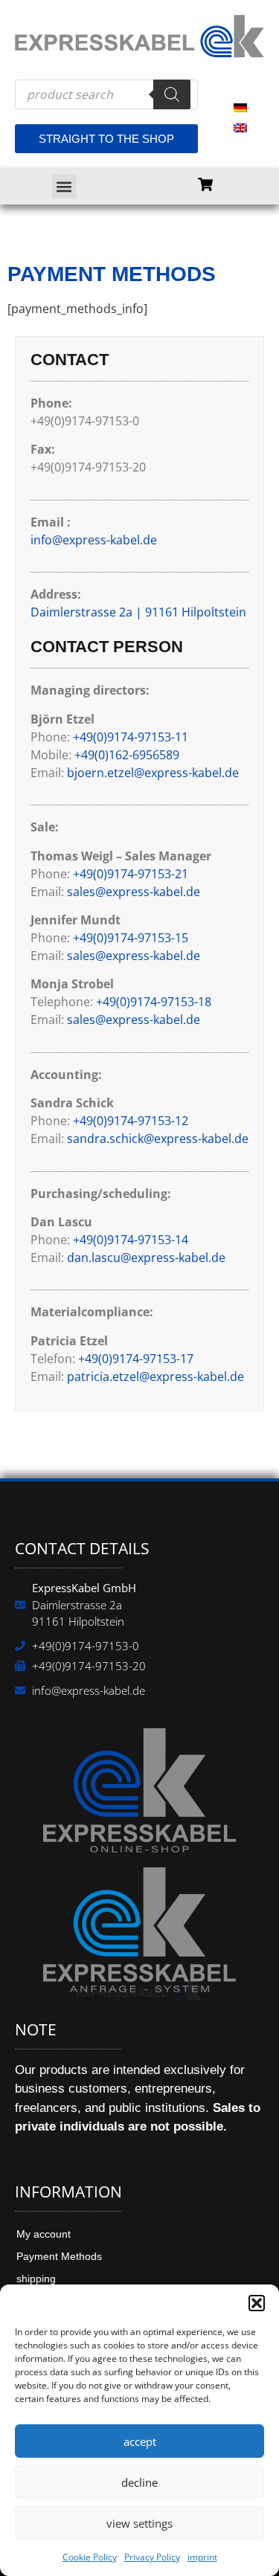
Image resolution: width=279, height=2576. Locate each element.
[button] (257, 2303)
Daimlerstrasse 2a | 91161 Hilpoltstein (138, 612)
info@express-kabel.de (94, 540)
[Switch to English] (240, 127)
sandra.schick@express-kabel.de (158, 1139)
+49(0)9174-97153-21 (131, 874)
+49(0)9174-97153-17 (136, 1359)
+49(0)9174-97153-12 (131, 1121)
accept (140, 2441)
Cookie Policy (90, 2557)
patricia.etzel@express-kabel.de (155, 1376)
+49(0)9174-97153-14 (131, 1240)
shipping (36, 2279)
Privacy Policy (152, 2557)
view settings (139, 2523)
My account (44, 2234)
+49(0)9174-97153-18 (154, 1002)
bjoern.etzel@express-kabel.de (153, 773)
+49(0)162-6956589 (127, 755)
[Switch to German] (240, 107)
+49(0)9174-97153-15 (131, 938)
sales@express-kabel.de (134, 892)
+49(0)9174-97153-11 (131, 737)
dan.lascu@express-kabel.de (146, 1258)
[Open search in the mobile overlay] (106, 94)
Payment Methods (59, 2256)
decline (139, 2482)
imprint (202, 2557)
